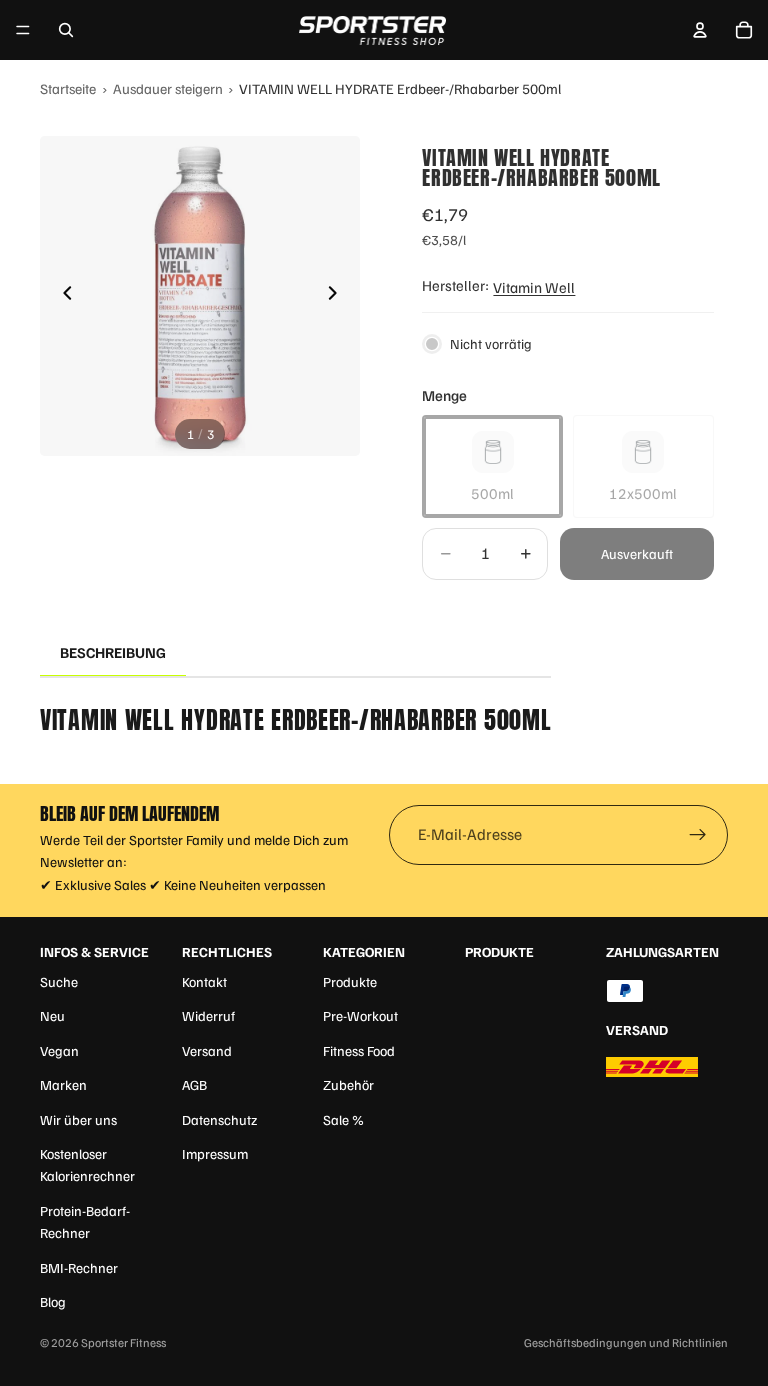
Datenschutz (219, 1119)
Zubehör (348, 1084)
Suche (59, 981)
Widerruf (208, 1015)
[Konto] (700, 30)
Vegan (59, 1050)
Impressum (215, 1153)
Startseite (68, 88)
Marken (63, 1084)
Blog (53, 1301)
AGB (194, 1084)
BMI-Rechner (79, 1267)
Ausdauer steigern (168, 88)
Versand (207, 1050)
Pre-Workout (360, 1015)
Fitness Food (359, 1050)
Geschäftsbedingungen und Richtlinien (626, 1342)
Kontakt (204, 981)
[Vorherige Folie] (62, 296)
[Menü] (23, 30)
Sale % (343, 1119)
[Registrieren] (698, 835)
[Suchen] (66, 30)
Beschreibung (113, 652)
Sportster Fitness (123, 1342)
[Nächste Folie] (338, 296)
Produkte (350, 981)
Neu (52, 1015)
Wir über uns (78, 1119)
